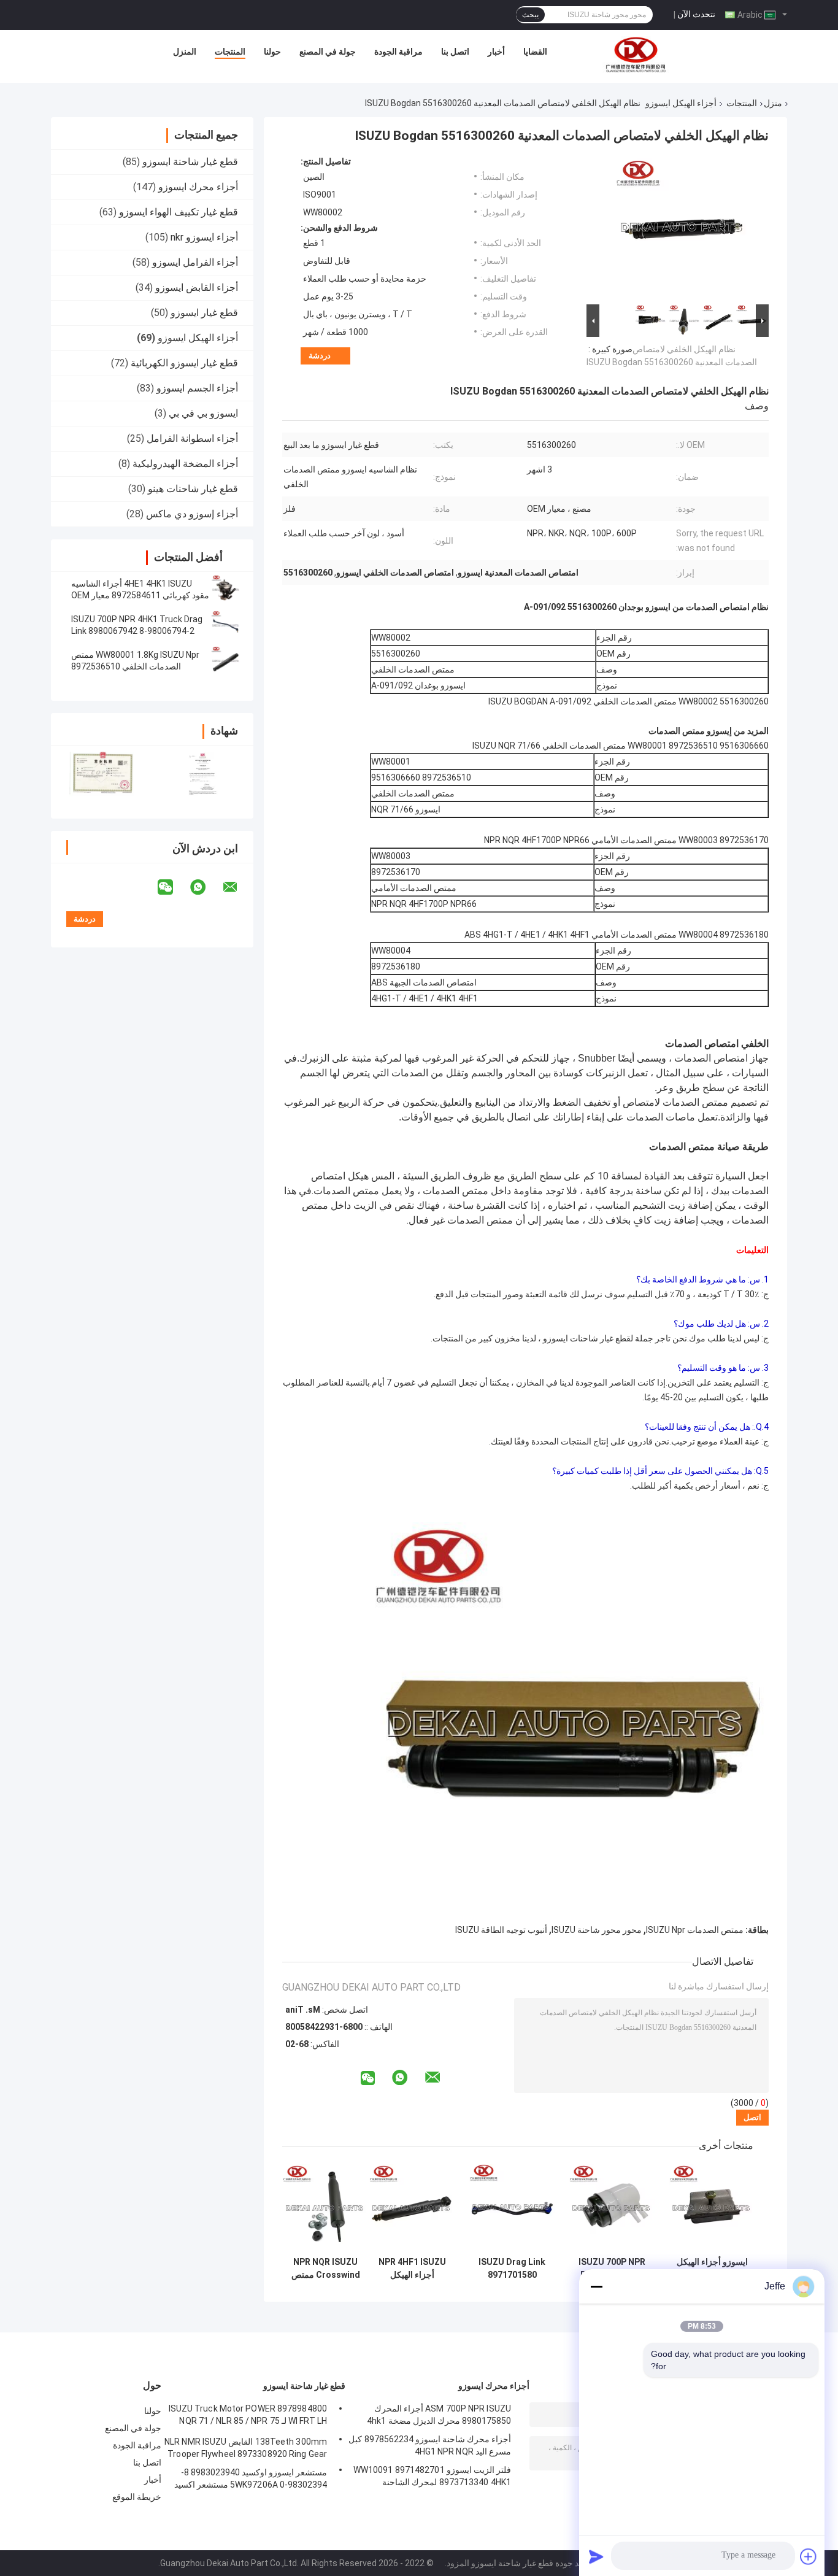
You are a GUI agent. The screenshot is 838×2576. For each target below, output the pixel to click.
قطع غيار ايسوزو (204, 313)
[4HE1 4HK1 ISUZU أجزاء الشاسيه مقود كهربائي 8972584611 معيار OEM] (226, 590)
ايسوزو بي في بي (203, 413)
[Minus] (596, 2286)
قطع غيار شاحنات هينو (193, 489)
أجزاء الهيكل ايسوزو (681, 103)
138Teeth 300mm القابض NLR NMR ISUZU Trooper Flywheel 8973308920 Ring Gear (246, 2448)
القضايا (535, 52)
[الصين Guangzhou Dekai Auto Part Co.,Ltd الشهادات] (102, 774)
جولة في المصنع (328, 52)
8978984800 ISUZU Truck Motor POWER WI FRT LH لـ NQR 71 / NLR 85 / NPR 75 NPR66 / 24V (248, 2416)
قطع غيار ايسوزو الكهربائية (184, 363)
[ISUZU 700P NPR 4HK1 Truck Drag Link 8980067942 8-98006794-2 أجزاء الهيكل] (226, 625)
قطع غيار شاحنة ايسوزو (190, 162)
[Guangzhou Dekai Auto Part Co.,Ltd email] (238, 887)
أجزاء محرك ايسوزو (198, 187)
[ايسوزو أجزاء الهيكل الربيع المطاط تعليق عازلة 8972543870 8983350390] (712, 2208)
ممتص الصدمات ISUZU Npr (695, 1930)
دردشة (320, 356)
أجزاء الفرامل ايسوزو (195, 262)
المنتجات (230, 52)
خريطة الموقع (137, 2497)
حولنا (272, 52)
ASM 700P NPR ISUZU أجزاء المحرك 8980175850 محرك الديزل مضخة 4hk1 (439, 2415)
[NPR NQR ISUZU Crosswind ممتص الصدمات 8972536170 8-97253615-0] (325, 2208)
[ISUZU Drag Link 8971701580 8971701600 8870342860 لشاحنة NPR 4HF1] (512, 2208)
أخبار (496, 52)
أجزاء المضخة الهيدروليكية (185, 464)
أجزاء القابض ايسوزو (197, 287)
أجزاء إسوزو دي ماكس (192, 514)
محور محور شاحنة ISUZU (597, 1930)
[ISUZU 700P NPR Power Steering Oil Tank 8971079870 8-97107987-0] (612, 2208)
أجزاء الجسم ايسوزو (197, 388)
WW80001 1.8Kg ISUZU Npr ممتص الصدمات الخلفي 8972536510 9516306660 (135, 666)
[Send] (596, 2556)
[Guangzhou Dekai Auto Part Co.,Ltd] (635, 55)
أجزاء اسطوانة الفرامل (192, 438)
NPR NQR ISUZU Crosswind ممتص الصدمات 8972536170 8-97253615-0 (326, 2269)
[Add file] (809, 2556)
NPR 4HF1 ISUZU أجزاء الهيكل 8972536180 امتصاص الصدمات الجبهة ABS (412, 2269)
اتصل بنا (455, 52)
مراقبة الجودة (398, 52)
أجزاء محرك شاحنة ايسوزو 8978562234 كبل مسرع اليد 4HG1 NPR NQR (430, 2445)
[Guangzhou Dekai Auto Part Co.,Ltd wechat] (173, 887)
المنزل (185, 52)
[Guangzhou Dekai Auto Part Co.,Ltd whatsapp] (206, 887)
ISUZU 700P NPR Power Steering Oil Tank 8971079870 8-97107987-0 (612, 2269)
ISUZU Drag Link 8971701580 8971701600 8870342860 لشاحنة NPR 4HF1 (512, 2269)
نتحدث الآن (696, 14)
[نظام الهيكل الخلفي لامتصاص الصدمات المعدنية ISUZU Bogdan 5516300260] (683, 229)
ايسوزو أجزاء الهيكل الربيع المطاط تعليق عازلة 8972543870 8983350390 (712, 2269)
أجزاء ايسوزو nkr (204, 237)
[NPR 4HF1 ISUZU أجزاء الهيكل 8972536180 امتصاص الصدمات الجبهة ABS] (412, 2208)
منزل (773, 103)
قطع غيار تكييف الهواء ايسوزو (179, 212)
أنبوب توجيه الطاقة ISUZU (501, 1930)
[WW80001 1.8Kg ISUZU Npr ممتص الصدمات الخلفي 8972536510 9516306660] (226, 661)
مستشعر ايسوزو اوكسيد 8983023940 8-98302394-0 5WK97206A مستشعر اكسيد (251, 2478)
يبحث (530, 15)
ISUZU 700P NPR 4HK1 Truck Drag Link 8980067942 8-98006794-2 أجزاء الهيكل (137, 631)
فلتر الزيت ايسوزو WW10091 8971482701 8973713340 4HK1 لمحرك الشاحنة (432, 2476)
